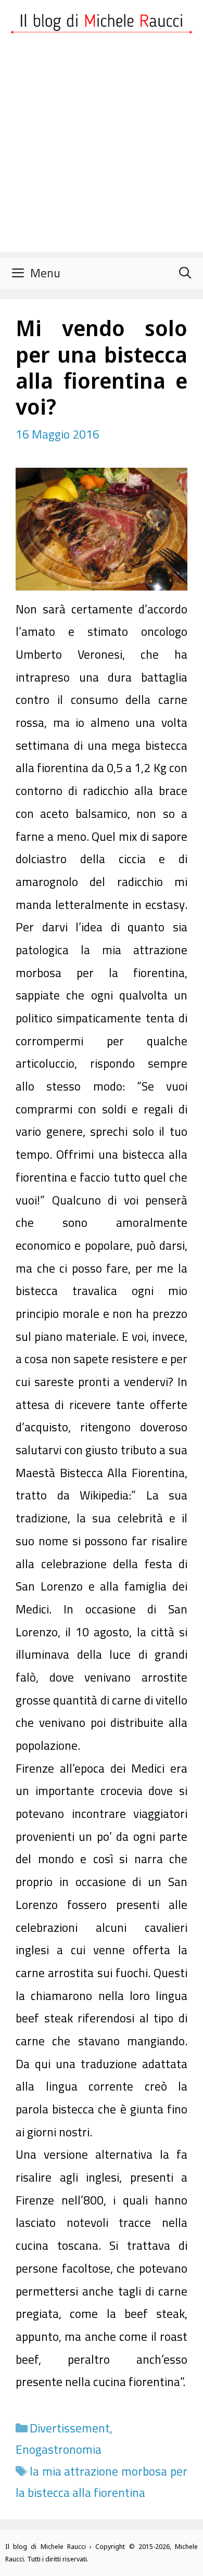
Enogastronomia (59, 2449)
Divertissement (70, 2428)
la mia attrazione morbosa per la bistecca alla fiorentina (102, 2482)
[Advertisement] (102, 151)
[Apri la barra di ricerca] (185, 273)
